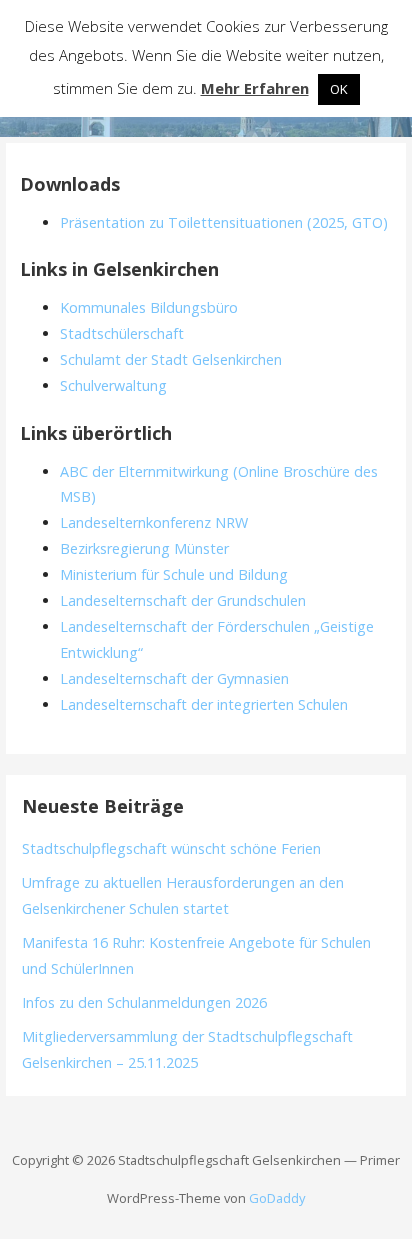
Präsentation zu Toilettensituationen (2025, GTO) (224, 222)
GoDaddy (277, 1198)
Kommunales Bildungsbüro (149, 307)
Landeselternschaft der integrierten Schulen (204, 704)
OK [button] (339, 89)
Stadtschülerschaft (122, 333)
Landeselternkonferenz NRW (154, 522)
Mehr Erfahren (255, 88)
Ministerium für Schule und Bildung (174, 574)
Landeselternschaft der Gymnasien (174, 678)
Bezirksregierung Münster (144, 548)
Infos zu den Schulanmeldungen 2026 (144, 1002)
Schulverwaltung (113, 385)
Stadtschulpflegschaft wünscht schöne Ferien (171, 848)
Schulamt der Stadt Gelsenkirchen (171, 359)
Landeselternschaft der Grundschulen (183, 600)
